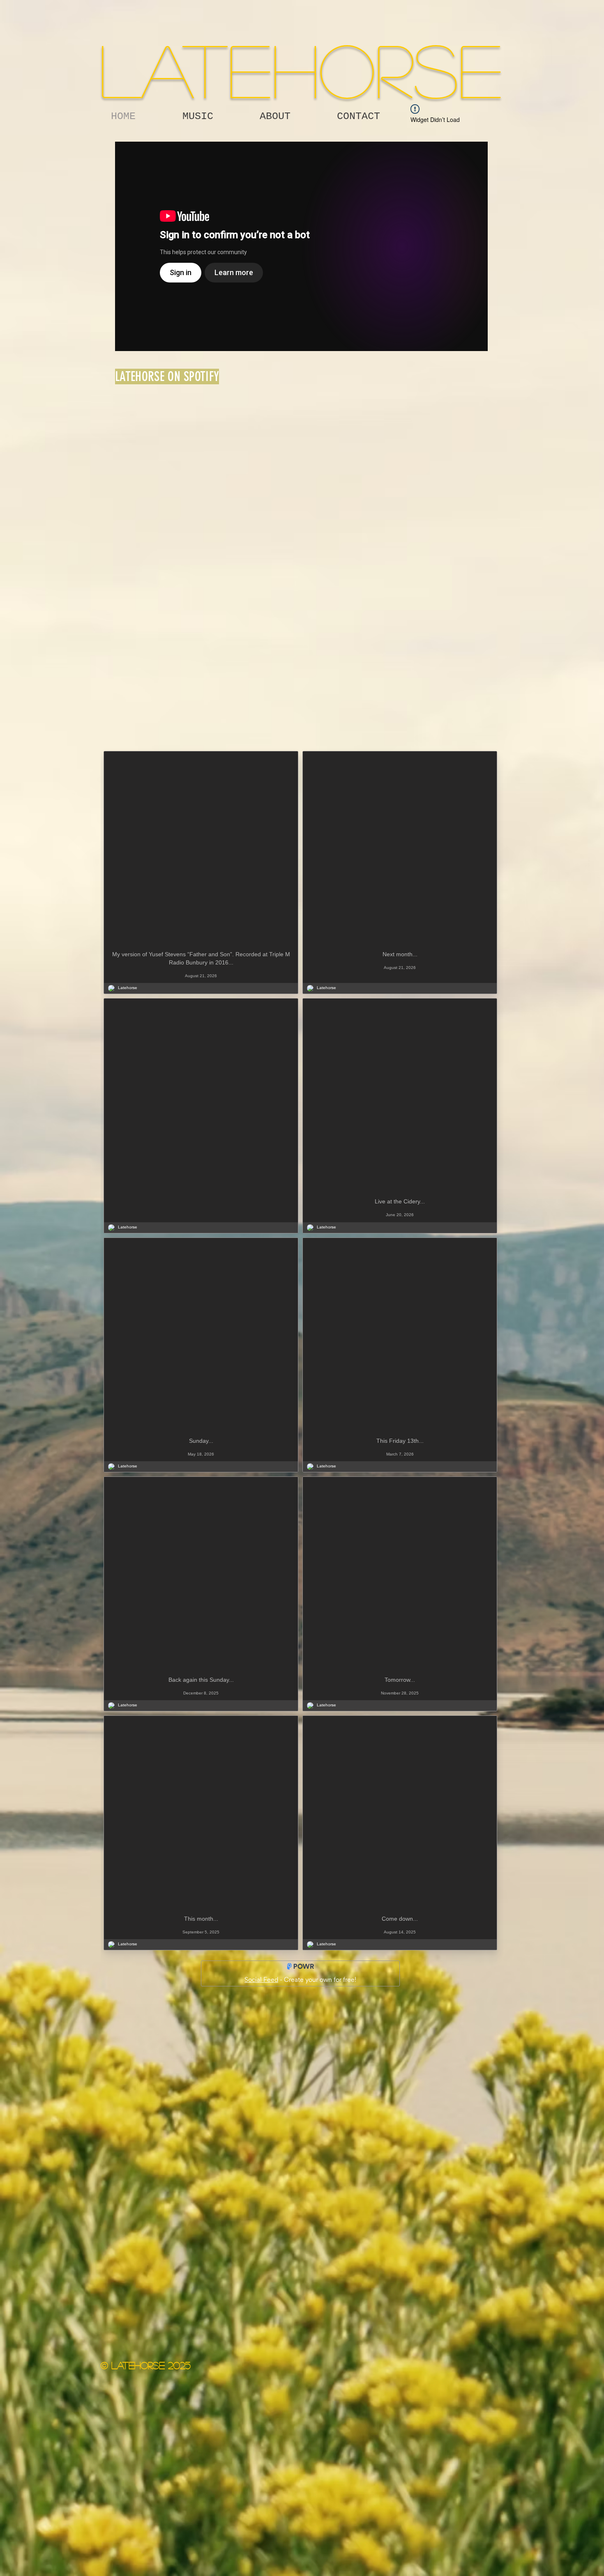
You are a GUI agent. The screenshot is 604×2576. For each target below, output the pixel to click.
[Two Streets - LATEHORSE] (301, 246)
